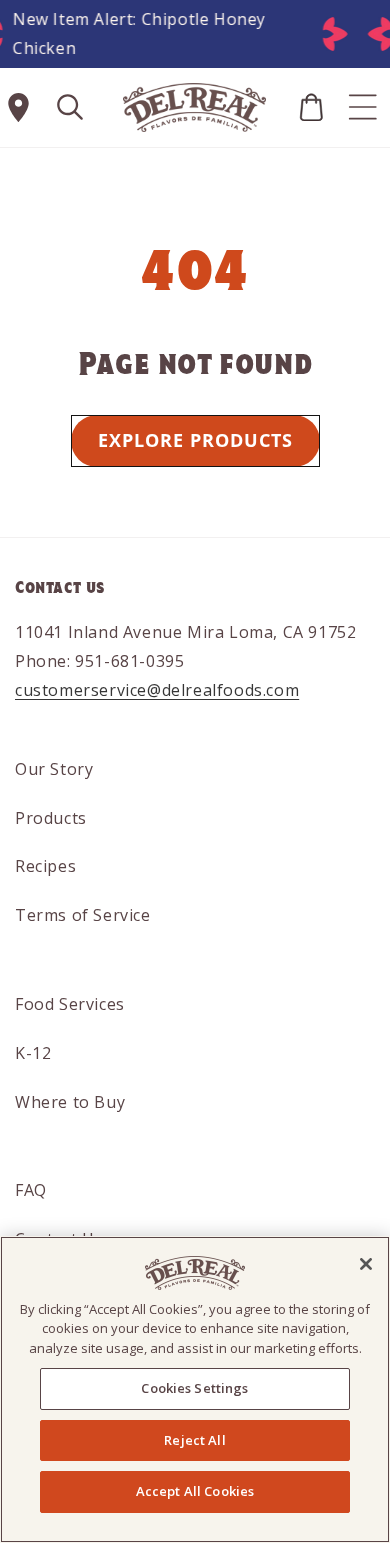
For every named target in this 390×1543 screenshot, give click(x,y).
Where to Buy (70, 1102)
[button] (70, 107)
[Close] (366, 1264)
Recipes (45, 866)
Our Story (54, 769)
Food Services (70, 1004)
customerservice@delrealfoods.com (157, 690)
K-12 (33, 1053)
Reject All (194, 1440)
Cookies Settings (194, 1388)
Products (51, 818)
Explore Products (195, 440)
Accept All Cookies (195, 1491)
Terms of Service (83, 915)
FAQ (31, 1190)
